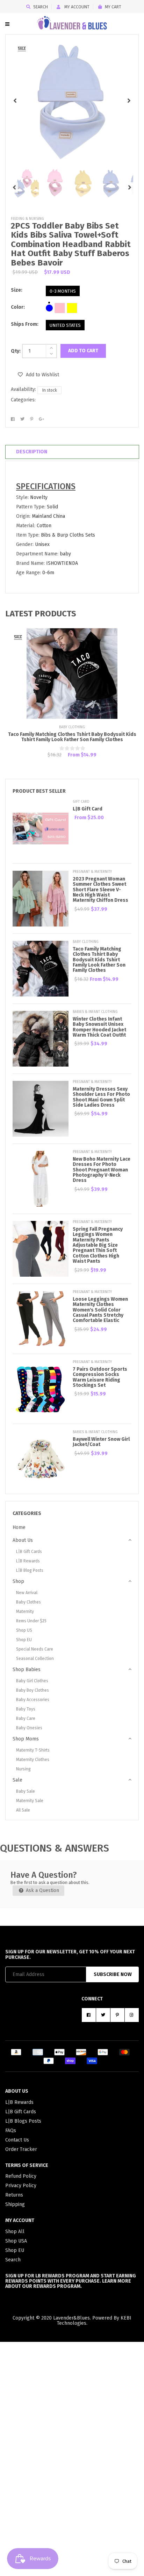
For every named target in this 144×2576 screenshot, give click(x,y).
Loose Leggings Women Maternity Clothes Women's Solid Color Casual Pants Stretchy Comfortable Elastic (100, 1310)
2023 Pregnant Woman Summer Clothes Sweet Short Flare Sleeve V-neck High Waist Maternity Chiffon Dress (100, 890)
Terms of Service (27, 2165)
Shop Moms (26, 1739)
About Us (23, 1540)
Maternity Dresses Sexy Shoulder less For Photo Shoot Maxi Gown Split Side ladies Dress (101, 1097)
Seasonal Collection (35, 1659)
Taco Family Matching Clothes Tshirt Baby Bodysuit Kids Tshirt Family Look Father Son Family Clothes (72, 737)
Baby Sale (26, 1791)
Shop (18, 1581)
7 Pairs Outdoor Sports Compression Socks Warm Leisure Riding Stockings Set (100, 1377)
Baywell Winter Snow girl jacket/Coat (101, 1442)
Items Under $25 (31, 1621)
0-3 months (63, 291)
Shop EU (24, 1640)
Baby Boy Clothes (33, 1690)
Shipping (15, 2204)
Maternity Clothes (33, 1760)
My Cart (113, 7)
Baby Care (26, 1718)
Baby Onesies (29, 1728)
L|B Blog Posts (30, 1570)
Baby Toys (26, 1709)
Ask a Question (42, 1890)
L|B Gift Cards (29, 1552)
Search (41, 7)
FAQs (11, 2131)
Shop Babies (27, 1670)
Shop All (15, 2232)
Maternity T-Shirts (33, 1750)
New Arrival (27, 1593)
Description (32, 452)
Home (19, 1527)
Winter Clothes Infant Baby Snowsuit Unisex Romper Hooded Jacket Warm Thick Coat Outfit (99, 1027)
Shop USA (16, 2241)
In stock (50, 390)
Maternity (25, 1612)
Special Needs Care (35, 1649)
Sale (17, 1780)
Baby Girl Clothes (32, 1681)
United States (65, 325)
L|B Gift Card (88, 809)
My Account (76, 7)
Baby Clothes (28, 1602)
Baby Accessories (33, 1700)
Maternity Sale (30, 1801)
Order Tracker (21, 2149)
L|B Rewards (28, 1561)
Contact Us (17, 2140)
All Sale (23, 1810)
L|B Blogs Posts (23, 2121)
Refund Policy (21, 2176)
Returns (14, 2195)
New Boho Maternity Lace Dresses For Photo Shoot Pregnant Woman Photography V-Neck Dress (102, 1170)
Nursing (23, 1769)
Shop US (24, 1630)
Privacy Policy (21, 2186)
